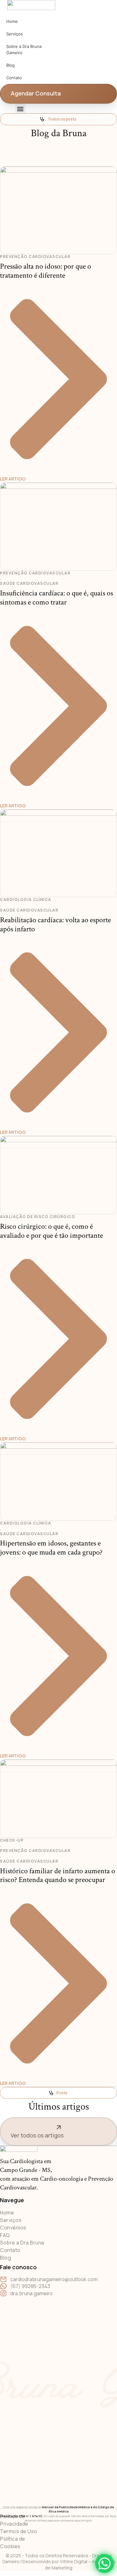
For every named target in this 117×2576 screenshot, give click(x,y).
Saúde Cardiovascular (29, 584)
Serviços (15, 34)
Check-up (12, 1840)
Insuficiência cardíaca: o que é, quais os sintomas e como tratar (56, 598)
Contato (14, 78)
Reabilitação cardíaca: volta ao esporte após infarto (56, 924)
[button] (20, 109)
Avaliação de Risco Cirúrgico (38, 1217)
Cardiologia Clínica (26, 900)
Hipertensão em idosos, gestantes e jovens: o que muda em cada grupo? (51, 1548)
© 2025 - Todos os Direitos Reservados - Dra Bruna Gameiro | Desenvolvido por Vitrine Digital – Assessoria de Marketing (59, 2562)
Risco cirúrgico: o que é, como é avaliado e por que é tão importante (51, 1231)
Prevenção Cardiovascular (35, 257)
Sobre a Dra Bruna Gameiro (24, 49)
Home (12, 21)
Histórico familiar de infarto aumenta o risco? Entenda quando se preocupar (58, 1875)
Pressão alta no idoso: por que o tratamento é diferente (46, 271)
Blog (10, 65)
